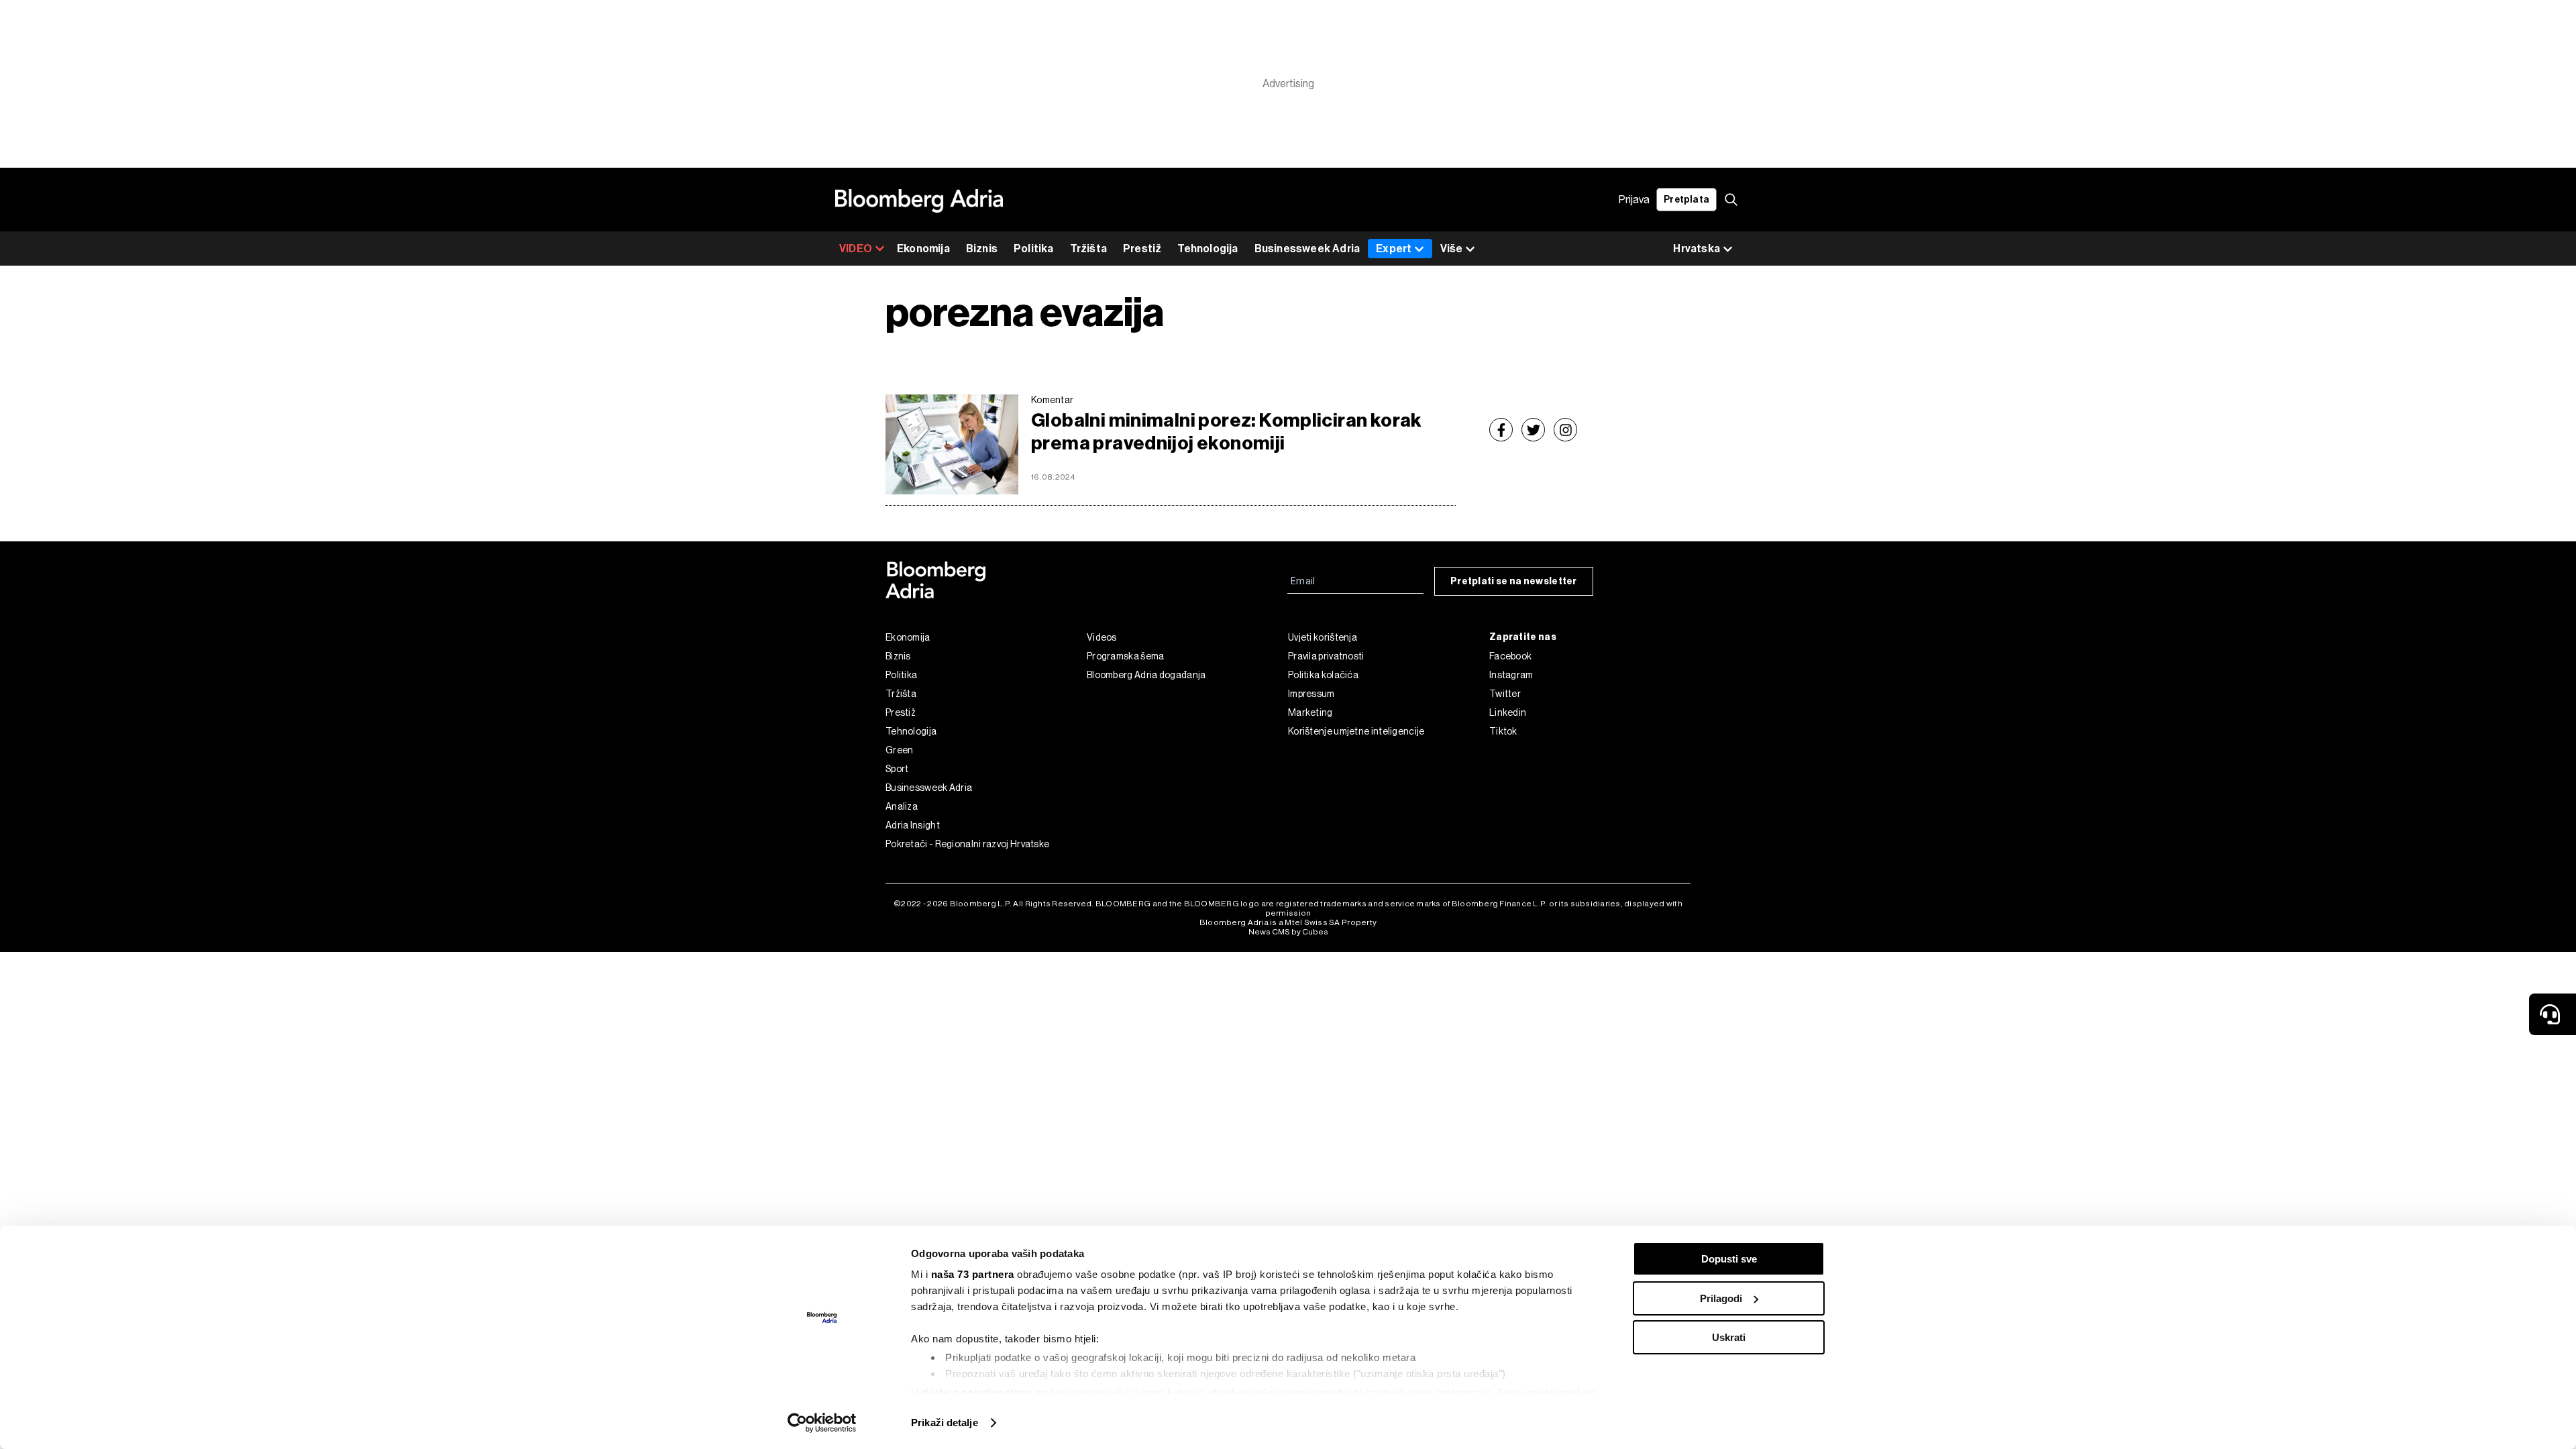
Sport (897, 769)
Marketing (1310, 712)
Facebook (1510, 656)
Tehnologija (1207, 249)
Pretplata (1686, 200)
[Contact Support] (2553, 1014)
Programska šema (1126, 656)
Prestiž (1142, 249)
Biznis (982, 249)
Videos (1102, 637)
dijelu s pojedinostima (977, 1392)
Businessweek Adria (1307, 249)
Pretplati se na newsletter (1514, 581)
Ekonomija (923, 249)
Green (900, 750)
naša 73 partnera (973, 1274)
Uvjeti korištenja (1323, 637)
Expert (1394, 249)
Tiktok (1503, 731)
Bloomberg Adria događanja (1146, 675)
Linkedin (1508, 712)
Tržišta (1088, 249)
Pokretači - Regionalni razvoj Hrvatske (967, 844)
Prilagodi (1721, 1298)
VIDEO (856, 249)
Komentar (1052, 400)
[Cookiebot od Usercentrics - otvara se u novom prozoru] (822, 1423)
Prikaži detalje (945, 1423)
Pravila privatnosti (1326, 656)
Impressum (1311, 694)
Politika (1034, 249)
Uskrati (1729, 1337)
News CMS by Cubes (1288, 932)
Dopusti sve (1729, 1259)
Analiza (902, 806)
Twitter (1505, 694)
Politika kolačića (1323, 675)
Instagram (1511, 675)
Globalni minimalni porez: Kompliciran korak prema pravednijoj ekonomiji (1227, 432)
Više (1451, 249)
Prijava (1634, 200)
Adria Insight (913, 825)
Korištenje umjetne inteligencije (1356, 731)
